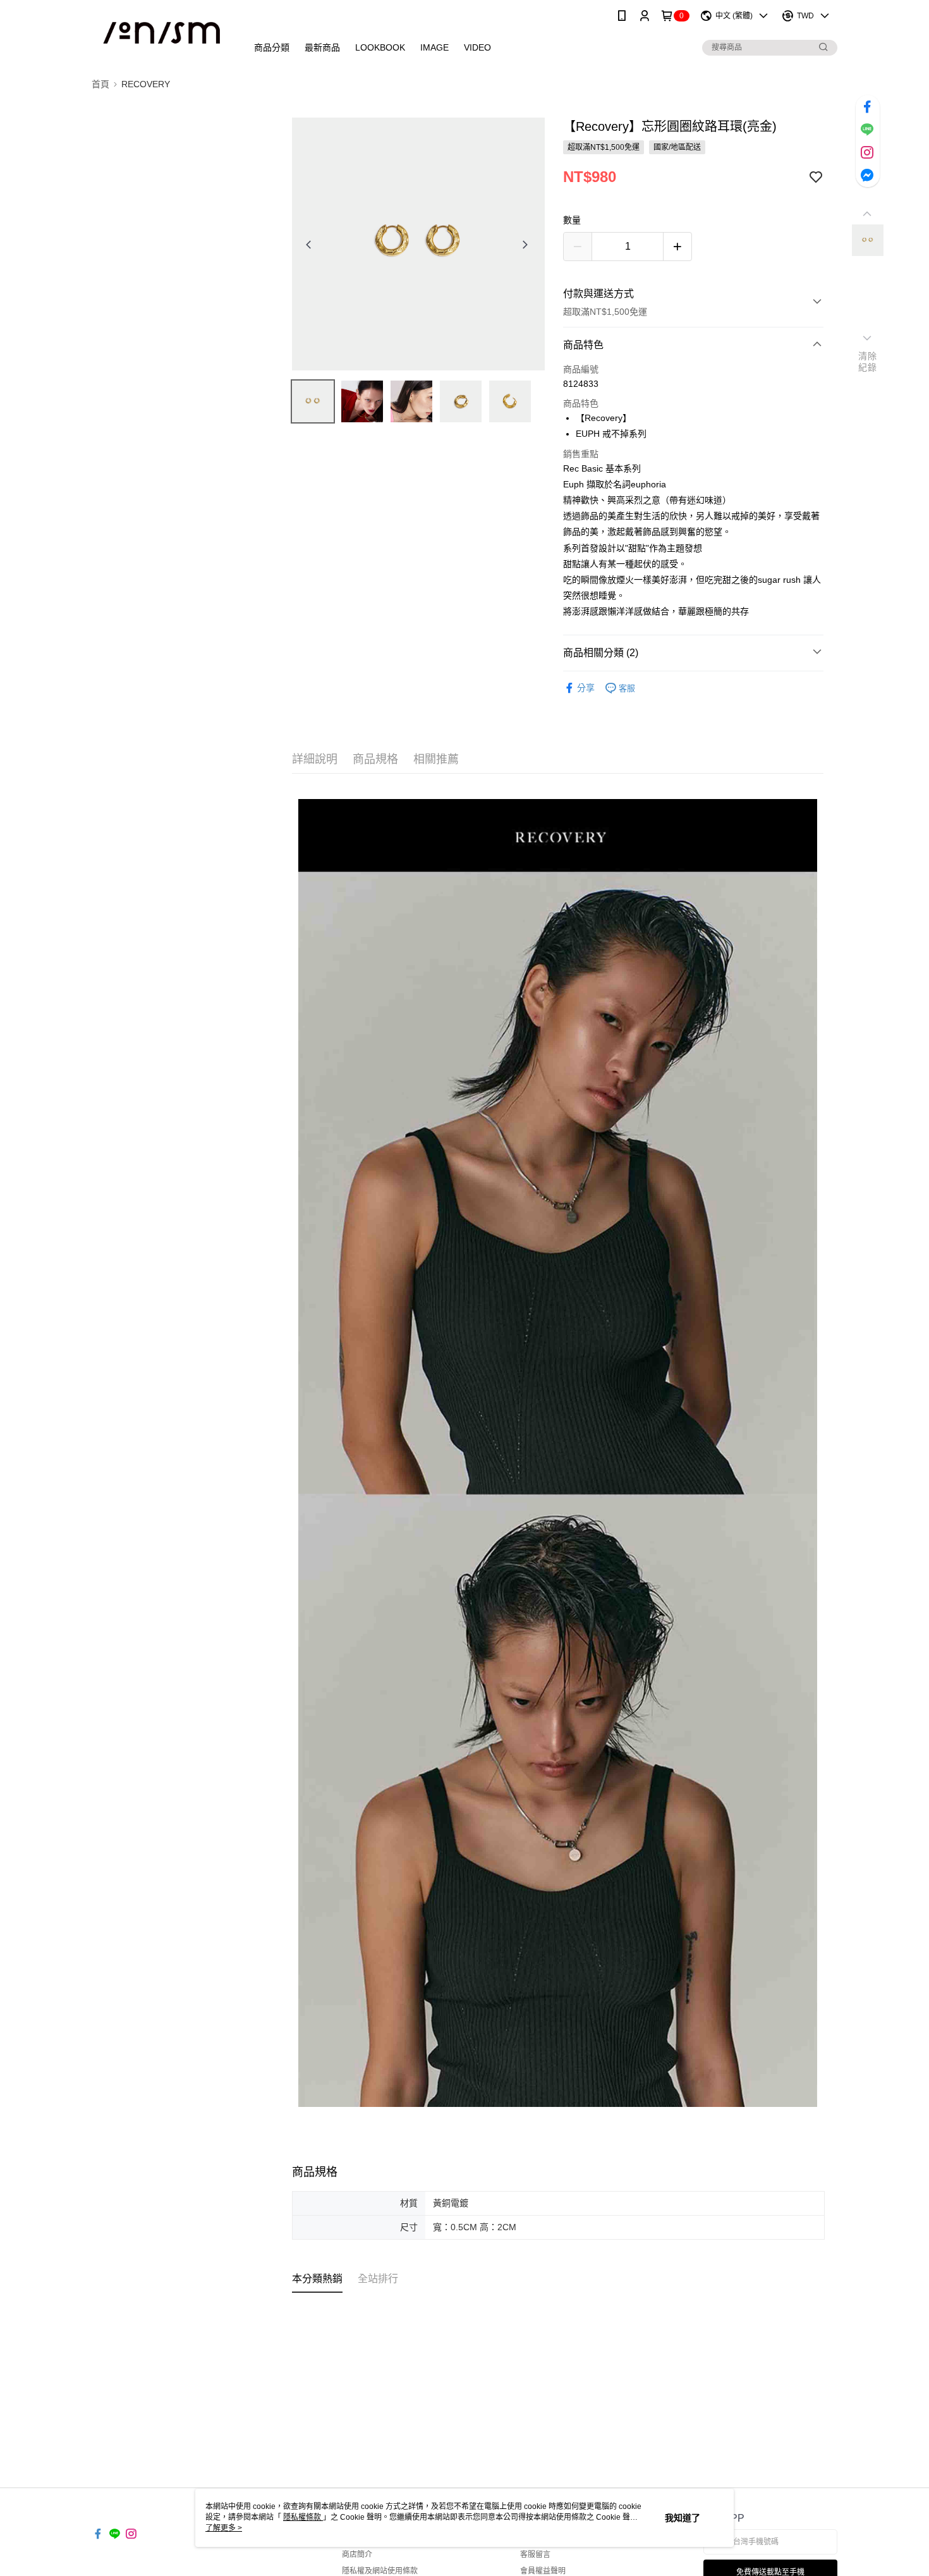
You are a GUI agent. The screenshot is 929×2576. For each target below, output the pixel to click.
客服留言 (535, 2555)
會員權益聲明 (543, 2571)
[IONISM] (162, 33)
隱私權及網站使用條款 (380, 2571)
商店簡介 (357, 2555)
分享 (586, 688)
